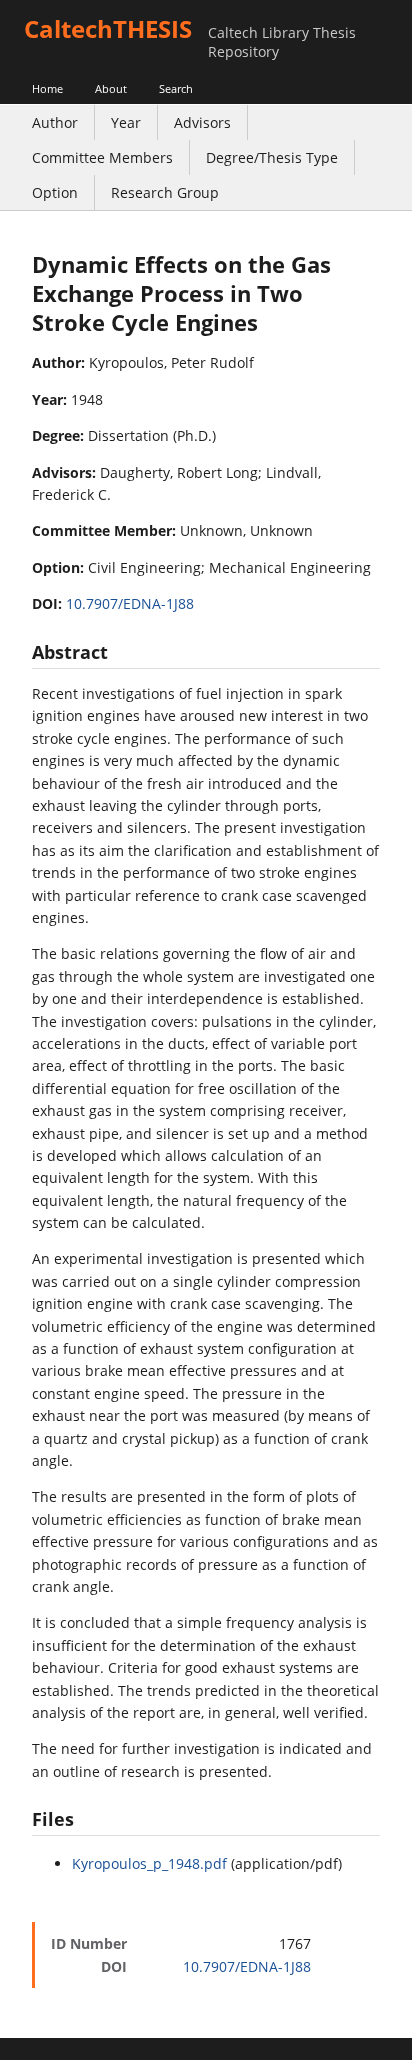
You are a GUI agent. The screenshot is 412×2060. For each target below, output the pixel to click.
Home (47, 88)
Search (176, 88)
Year (126, 122)
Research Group (165, 192)
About (111, 88)
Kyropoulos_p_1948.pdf (149, 1863)
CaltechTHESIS (108, 28)
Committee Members (102, 157)
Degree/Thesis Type (272, 157)
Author (55, 122)
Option (55, 192)
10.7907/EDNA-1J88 (130, 603)
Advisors (202, 122)
